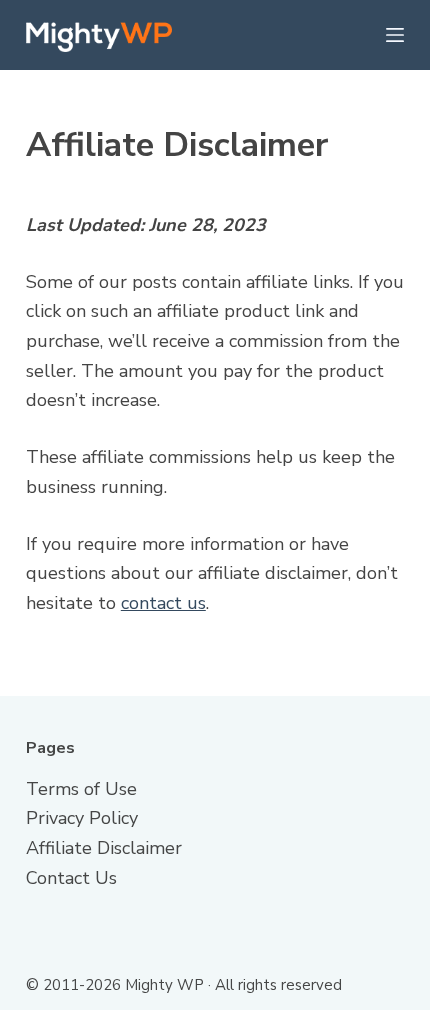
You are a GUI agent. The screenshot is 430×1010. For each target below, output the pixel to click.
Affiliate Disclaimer (104, 848)
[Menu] (395, 35)
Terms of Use (81, 789)
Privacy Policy (82, 818)
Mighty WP (164, 985)
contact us (163, 603)
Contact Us (71, 878)
